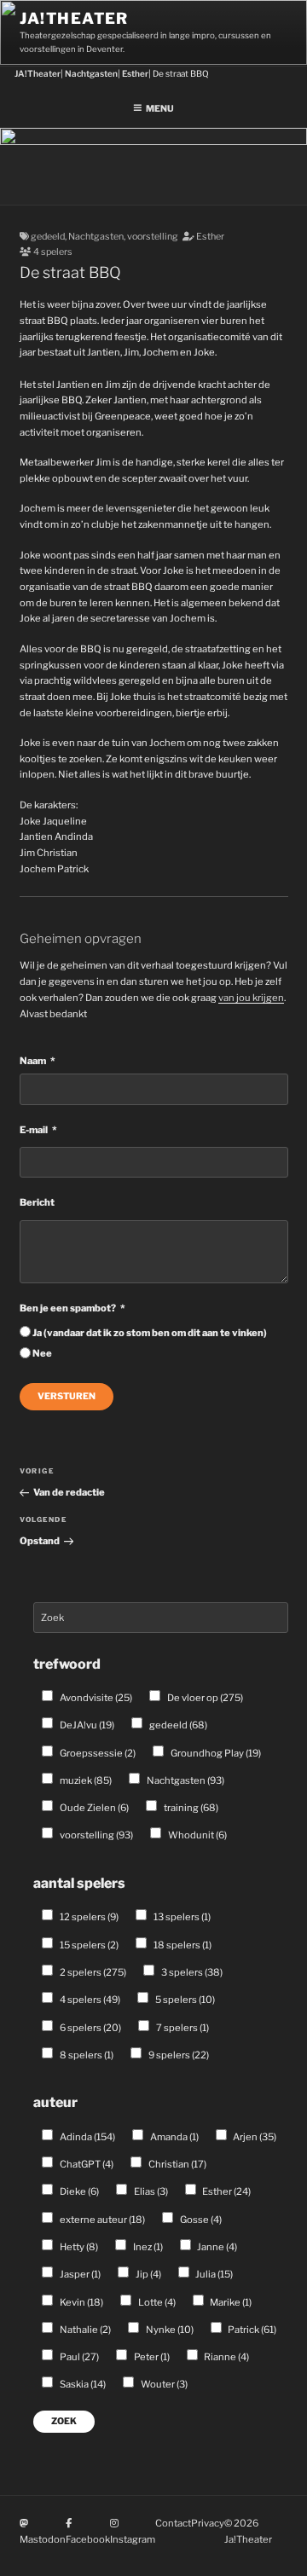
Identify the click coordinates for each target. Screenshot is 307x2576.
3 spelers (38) (191, 1972)
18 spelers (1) (182, 1945)
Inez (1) (147, 2247)
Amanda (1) (174, 2137)
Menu (160, 109)
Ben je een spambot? (68, 1308)
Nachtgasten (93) (185, 1780)
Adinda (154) (87, 2137)
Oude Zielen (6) (93, 1808)
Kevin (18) (81, 2302)
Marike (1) (230, 2302)
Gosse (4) (200, 2220)
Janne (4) (216, 2247)
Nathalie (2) (84, 2330)
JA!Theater (74, 18)
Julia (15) (213, 2274)
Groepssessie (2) (97, 1753)
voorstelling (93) (96, 1835)
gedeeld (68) (177, 1725)
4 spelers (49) (89, 2000)
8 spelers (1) (86, 2055)
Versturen (67, 1396)
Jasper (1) (79, 2274)
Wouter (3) (163, 2384)
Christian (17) (177, 2164)
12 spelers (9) (88, 1917)
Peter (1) (151, 2357)
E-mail (34, 1130)
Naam (33, 1061)
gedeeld (48, 237)
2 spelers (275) (92, 1972)
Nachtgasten (96, 237)
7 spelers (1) (182, 2028)
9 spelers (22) (178, 2055)
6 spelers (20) (90, 2028)
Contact (173, 2523)
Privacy (208, 2523)
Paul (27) (78, 2357)
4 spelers (53, 252)
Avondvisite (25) (95, 1698)
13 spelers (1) (181, 1917)
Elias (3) (150, 2191)
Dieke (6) (78, 2191)
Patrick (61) (251, 2330)
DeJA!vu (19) (86, 1725)
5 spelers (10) (184, 2000)
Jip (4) (148, 2274)
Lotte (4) (156, 2302)
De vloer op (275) (204, 1698)
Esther (210, 237)
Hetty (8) (78, 2247)
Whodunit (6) (197, 1835)
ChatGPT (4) (86, 2164)
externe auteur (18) (101, 2220)
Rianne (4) (226, 2357)
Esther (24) (226, 2191)
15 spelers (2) (88, 1945)
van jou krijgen (251, 998)
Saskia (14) (82, 2384)
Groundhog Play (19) (215, 1753)
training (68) (190, 1808)
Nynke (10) (169, 2330)
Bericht (37, 1202)
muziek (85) (85, 1780)
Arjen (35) (254, 2137)
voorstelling (153, 237)
